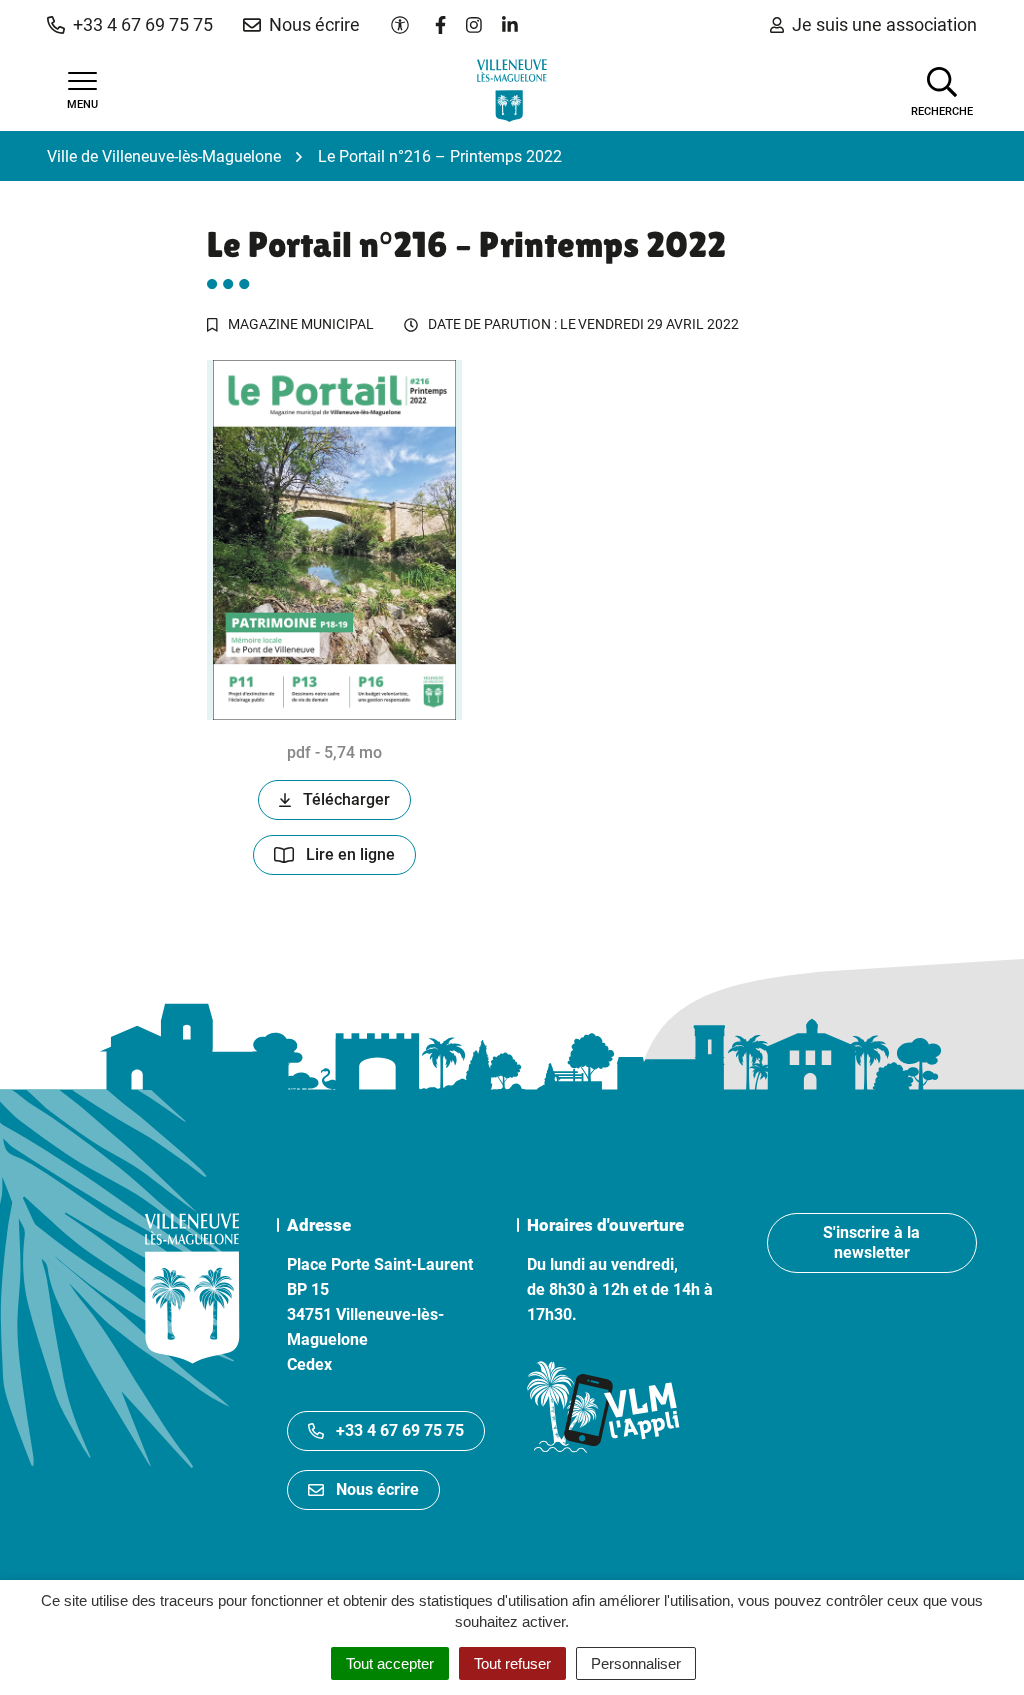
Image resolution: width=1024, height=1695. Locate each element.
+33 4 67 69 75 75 (400, 1430)
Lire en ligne (350, 854)
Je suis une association (884, 24)
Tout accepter (390, 1663)
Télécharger (346, 799)
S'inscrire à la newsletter (871, 1242)
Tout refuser (512, 1663)
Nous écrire (377, 1489)
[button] (130, 25)
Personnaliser (636, 1663)
